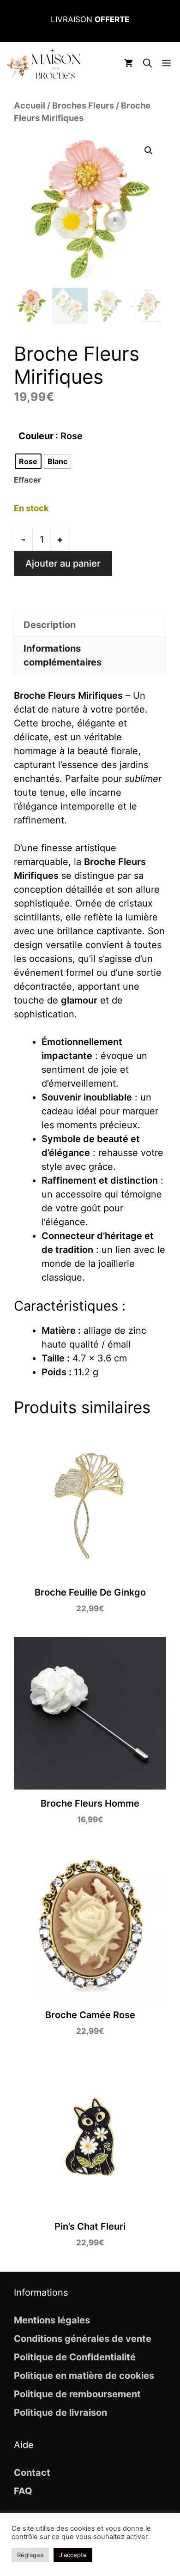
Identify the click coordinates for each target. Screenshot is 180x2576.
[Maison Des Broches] (43, 64)
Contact (32, 2473)
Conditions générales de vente (83, 2339)
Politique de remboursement (77, 2394)
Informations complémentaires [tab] (63, 655)
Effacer (27, 480)
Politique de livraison (60, 2413)
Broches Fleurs (83, 105)
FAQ (23, 2491)
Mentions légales (52, 2320)
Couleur (36, 436)
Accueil (30, 105)
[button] (147, 64)
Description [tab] (50, 625)
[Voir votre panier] (129, 64)
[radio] (28, 461)
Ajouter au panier (63, 563)
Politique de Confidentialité (75, 2357)
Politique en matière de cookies (84, 2376)
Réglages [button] (30, 2555)
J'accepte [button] (73, 2555)
